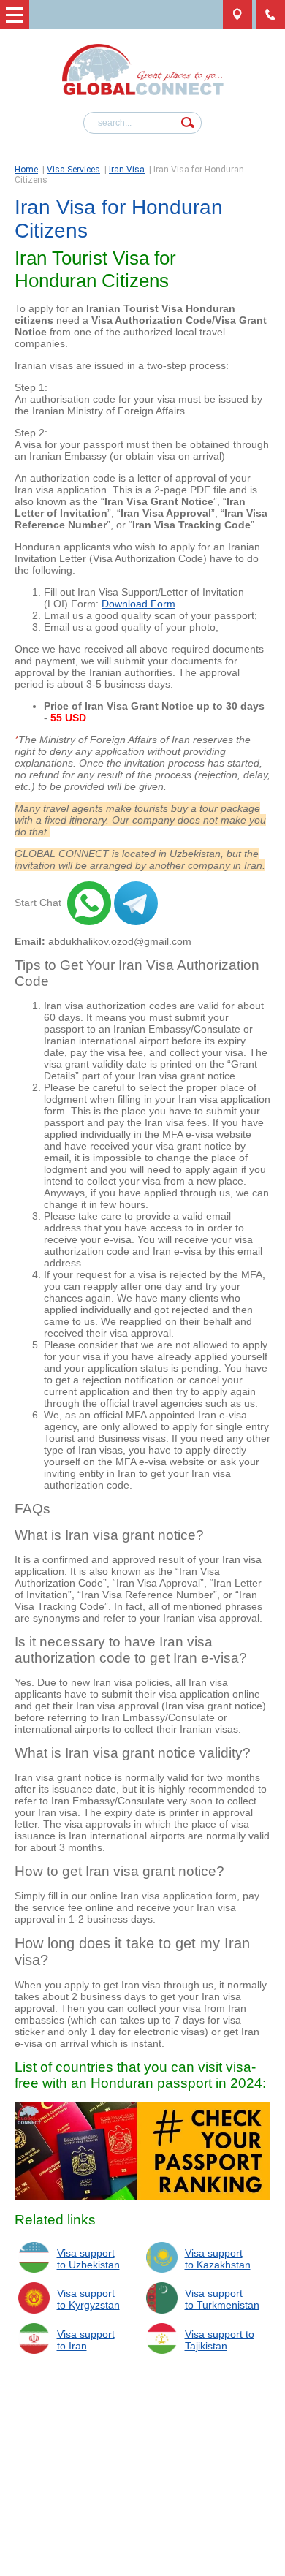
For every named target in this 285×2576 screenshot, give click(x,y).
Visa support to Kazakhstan (218, 2259)
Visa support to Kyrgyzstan (88, 2299)
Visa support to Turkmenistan (222, 2299)
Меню (15, 15)
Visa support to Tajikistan (220, 2340)
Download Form (138, 604)
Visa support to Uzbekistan (88, 2259)
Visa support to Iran (86, 2340)
